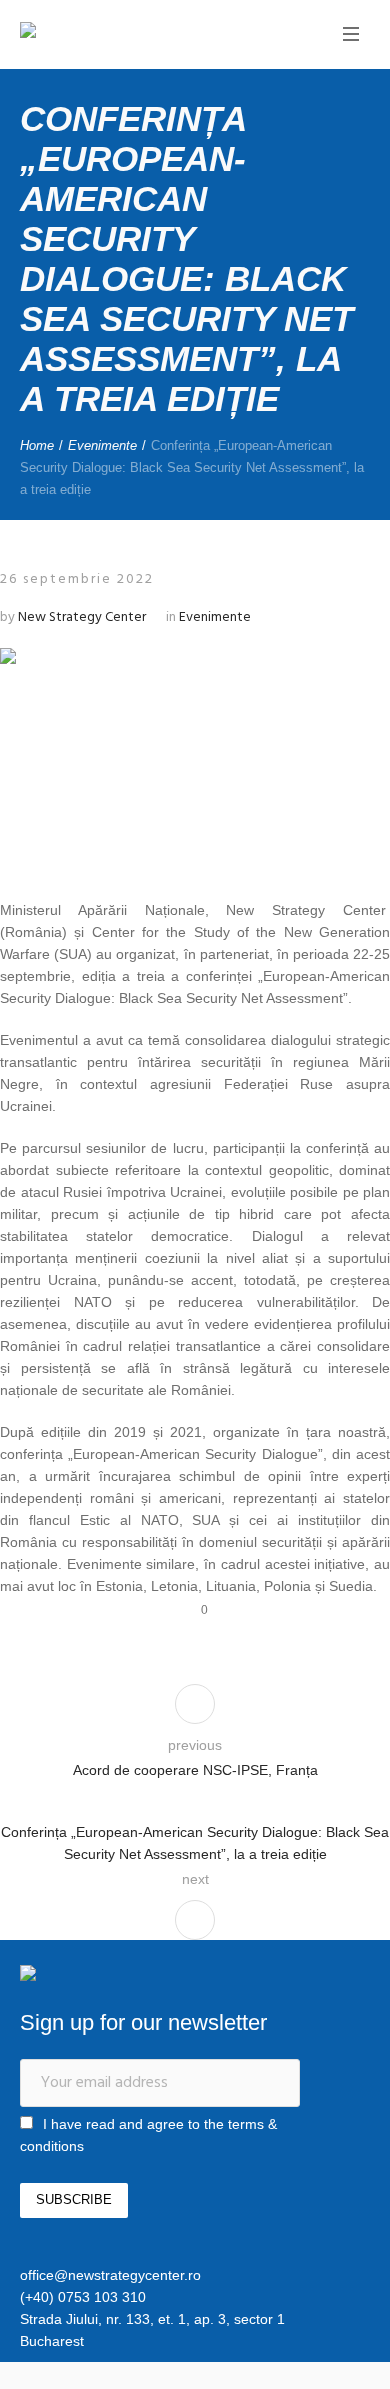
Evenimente (102, 445)
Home (37, 445)
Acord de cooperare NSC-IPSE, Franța (195, 1770)
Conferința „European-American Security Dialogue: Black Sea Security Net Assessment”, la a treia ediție (195, 1843)
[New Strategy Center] (95, 32)
